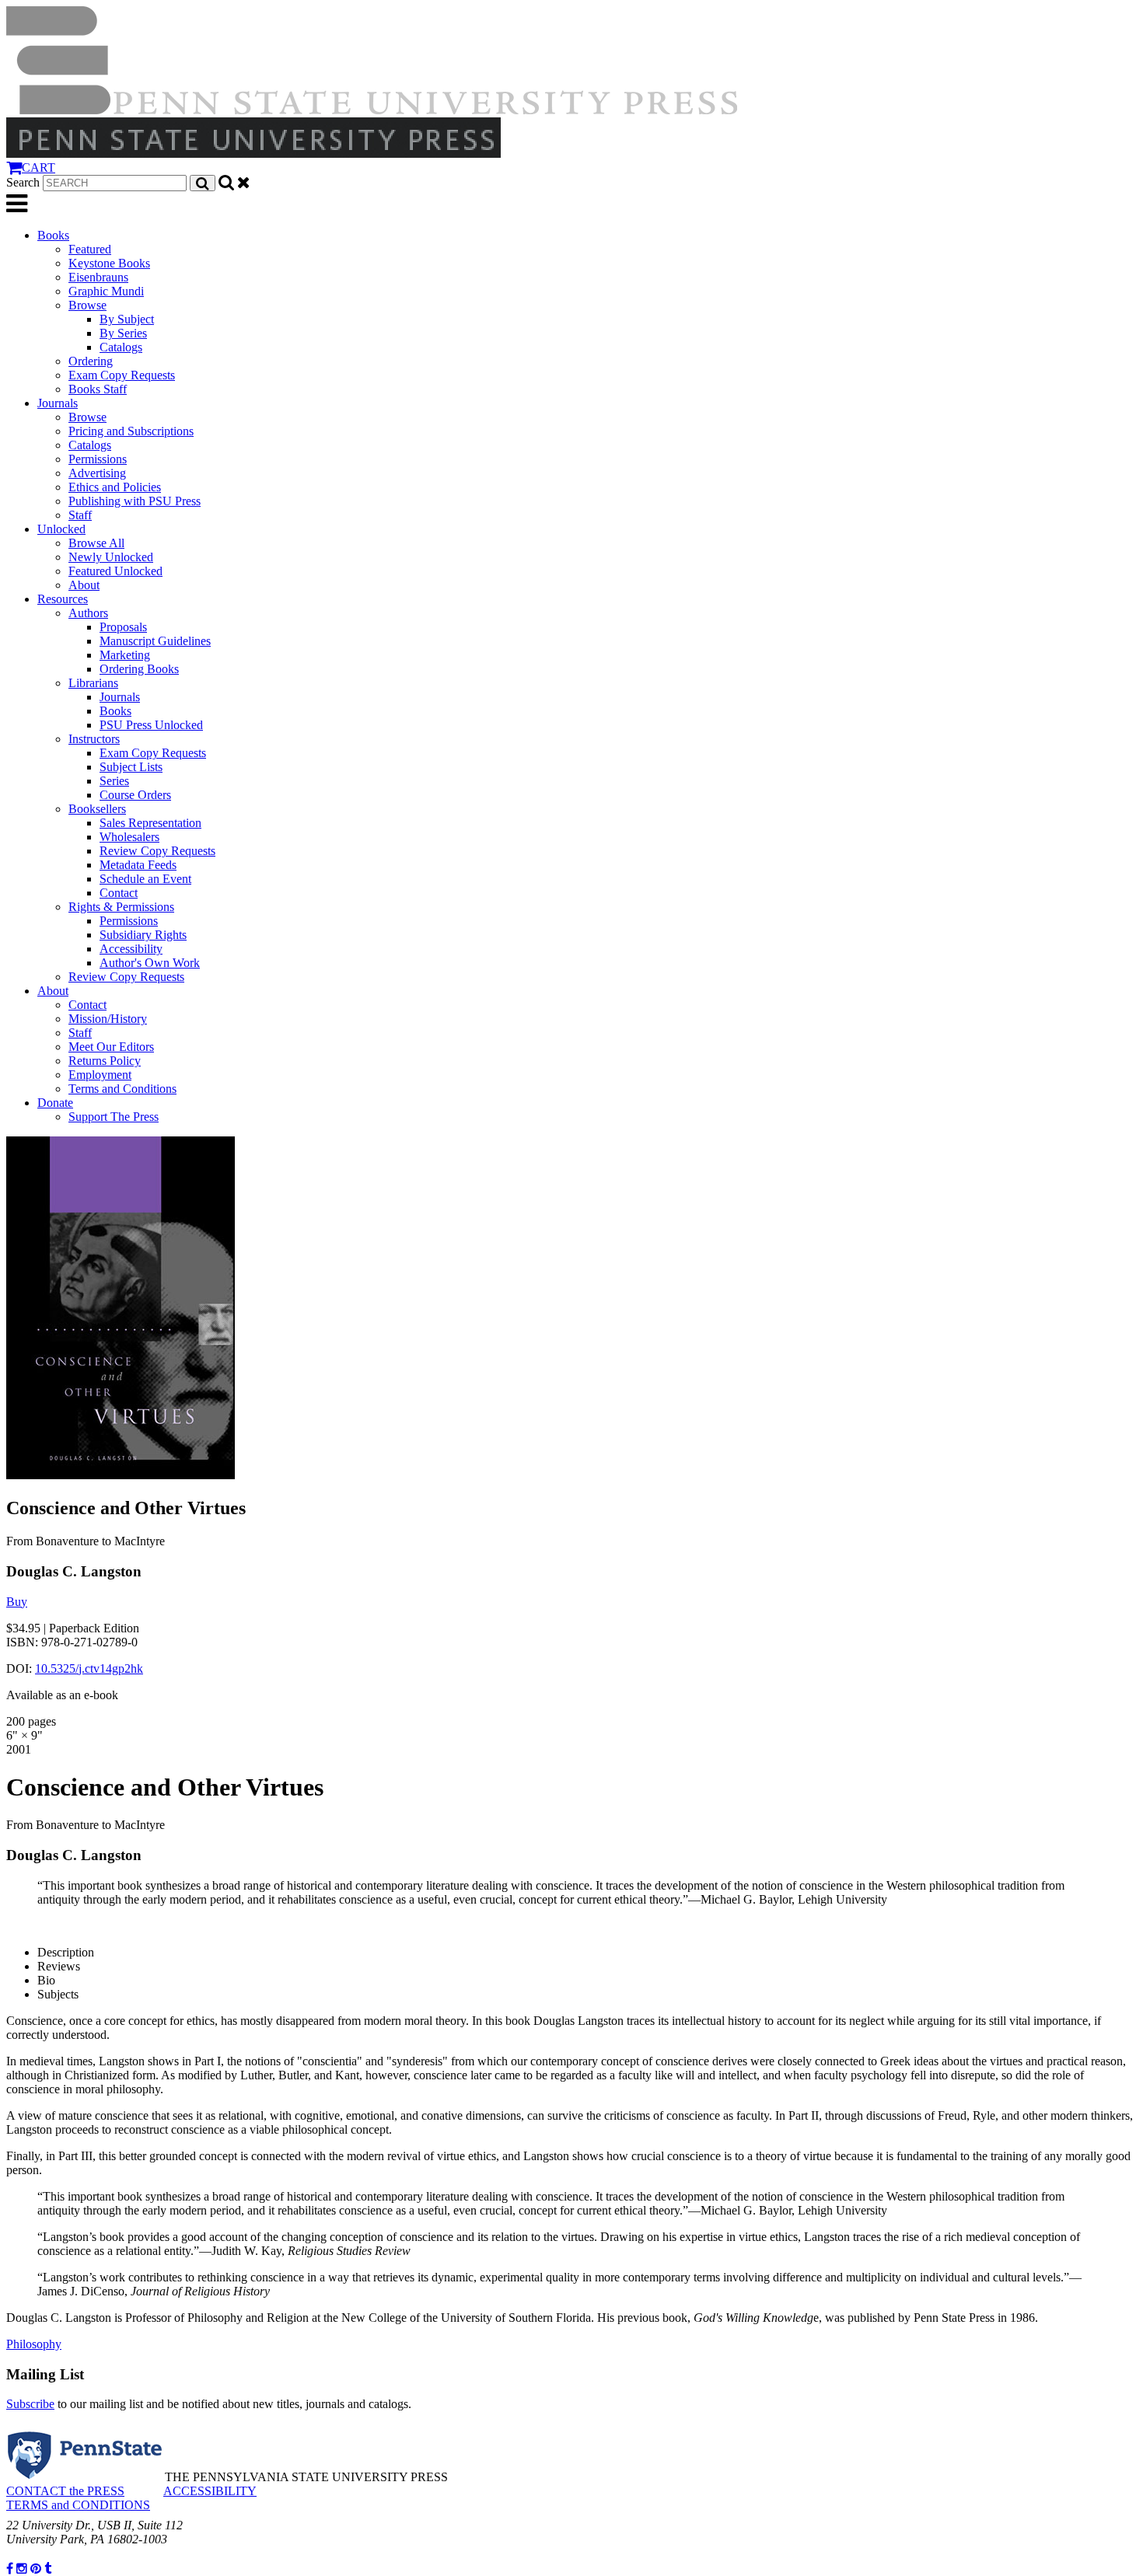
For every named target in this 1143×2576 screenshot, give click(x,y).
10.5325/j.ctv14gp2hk (89, 1668)
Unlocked (61, 529)
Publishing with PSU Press (135, 501)
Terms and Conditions (122, 1089)
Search (23, 182)
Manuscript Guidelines (155, 641)
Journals (58, 403)
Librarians (93, 683)
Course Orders (135, 795)
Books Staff (98, 389)
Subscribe (30, 2404)
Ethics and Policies (115, 487)
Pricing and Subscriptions (131, 431)
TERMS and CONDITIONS (78, 2505)
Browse (87, 305)
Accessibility (131, 949)
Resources (63, 599)
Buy (17, 1602)
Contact (119, 893)
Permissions (98, 459)
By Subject (127, 319)
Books (53, 235)
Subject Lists (131, 767)
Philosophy (34, 2344)
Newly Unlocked (111, 557)
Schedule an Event (145, 879)
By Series (123, 333)
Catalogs (121, 347)
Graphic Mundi (106, 291)
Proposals (123, 627)
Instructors (94, 739)
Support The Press (114, 1117)
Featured (90, 249)
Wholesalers (129, 837)
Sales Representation (150, 823)
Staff (80, 515)
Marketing (125, 655)
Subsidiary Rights (143, 935)
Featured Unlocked (115, 571)
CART (38, 168)
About (84, 585)
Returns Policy (105, 1061)
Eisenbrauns (98, 277)
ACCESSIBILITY (210, 2491)
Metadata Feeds (138, 865)
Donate (55, 1103)
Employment (100, 1075)
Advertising (97, 473)
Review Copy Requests (157, 851)
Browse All (96, 543)
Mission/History (108, 1019)
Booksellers (97, 809)
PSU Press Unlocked (151, 725)
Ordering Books (139, 669)
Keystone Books (109, 263)
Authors (88, 613)
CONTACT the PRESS (65, 2491)
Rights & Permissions (121, 907)
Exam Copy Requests (122, 375)
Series (114, 781)
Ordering (91, 361)
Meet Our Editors (111, 1047)
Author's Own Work (150, 963)
